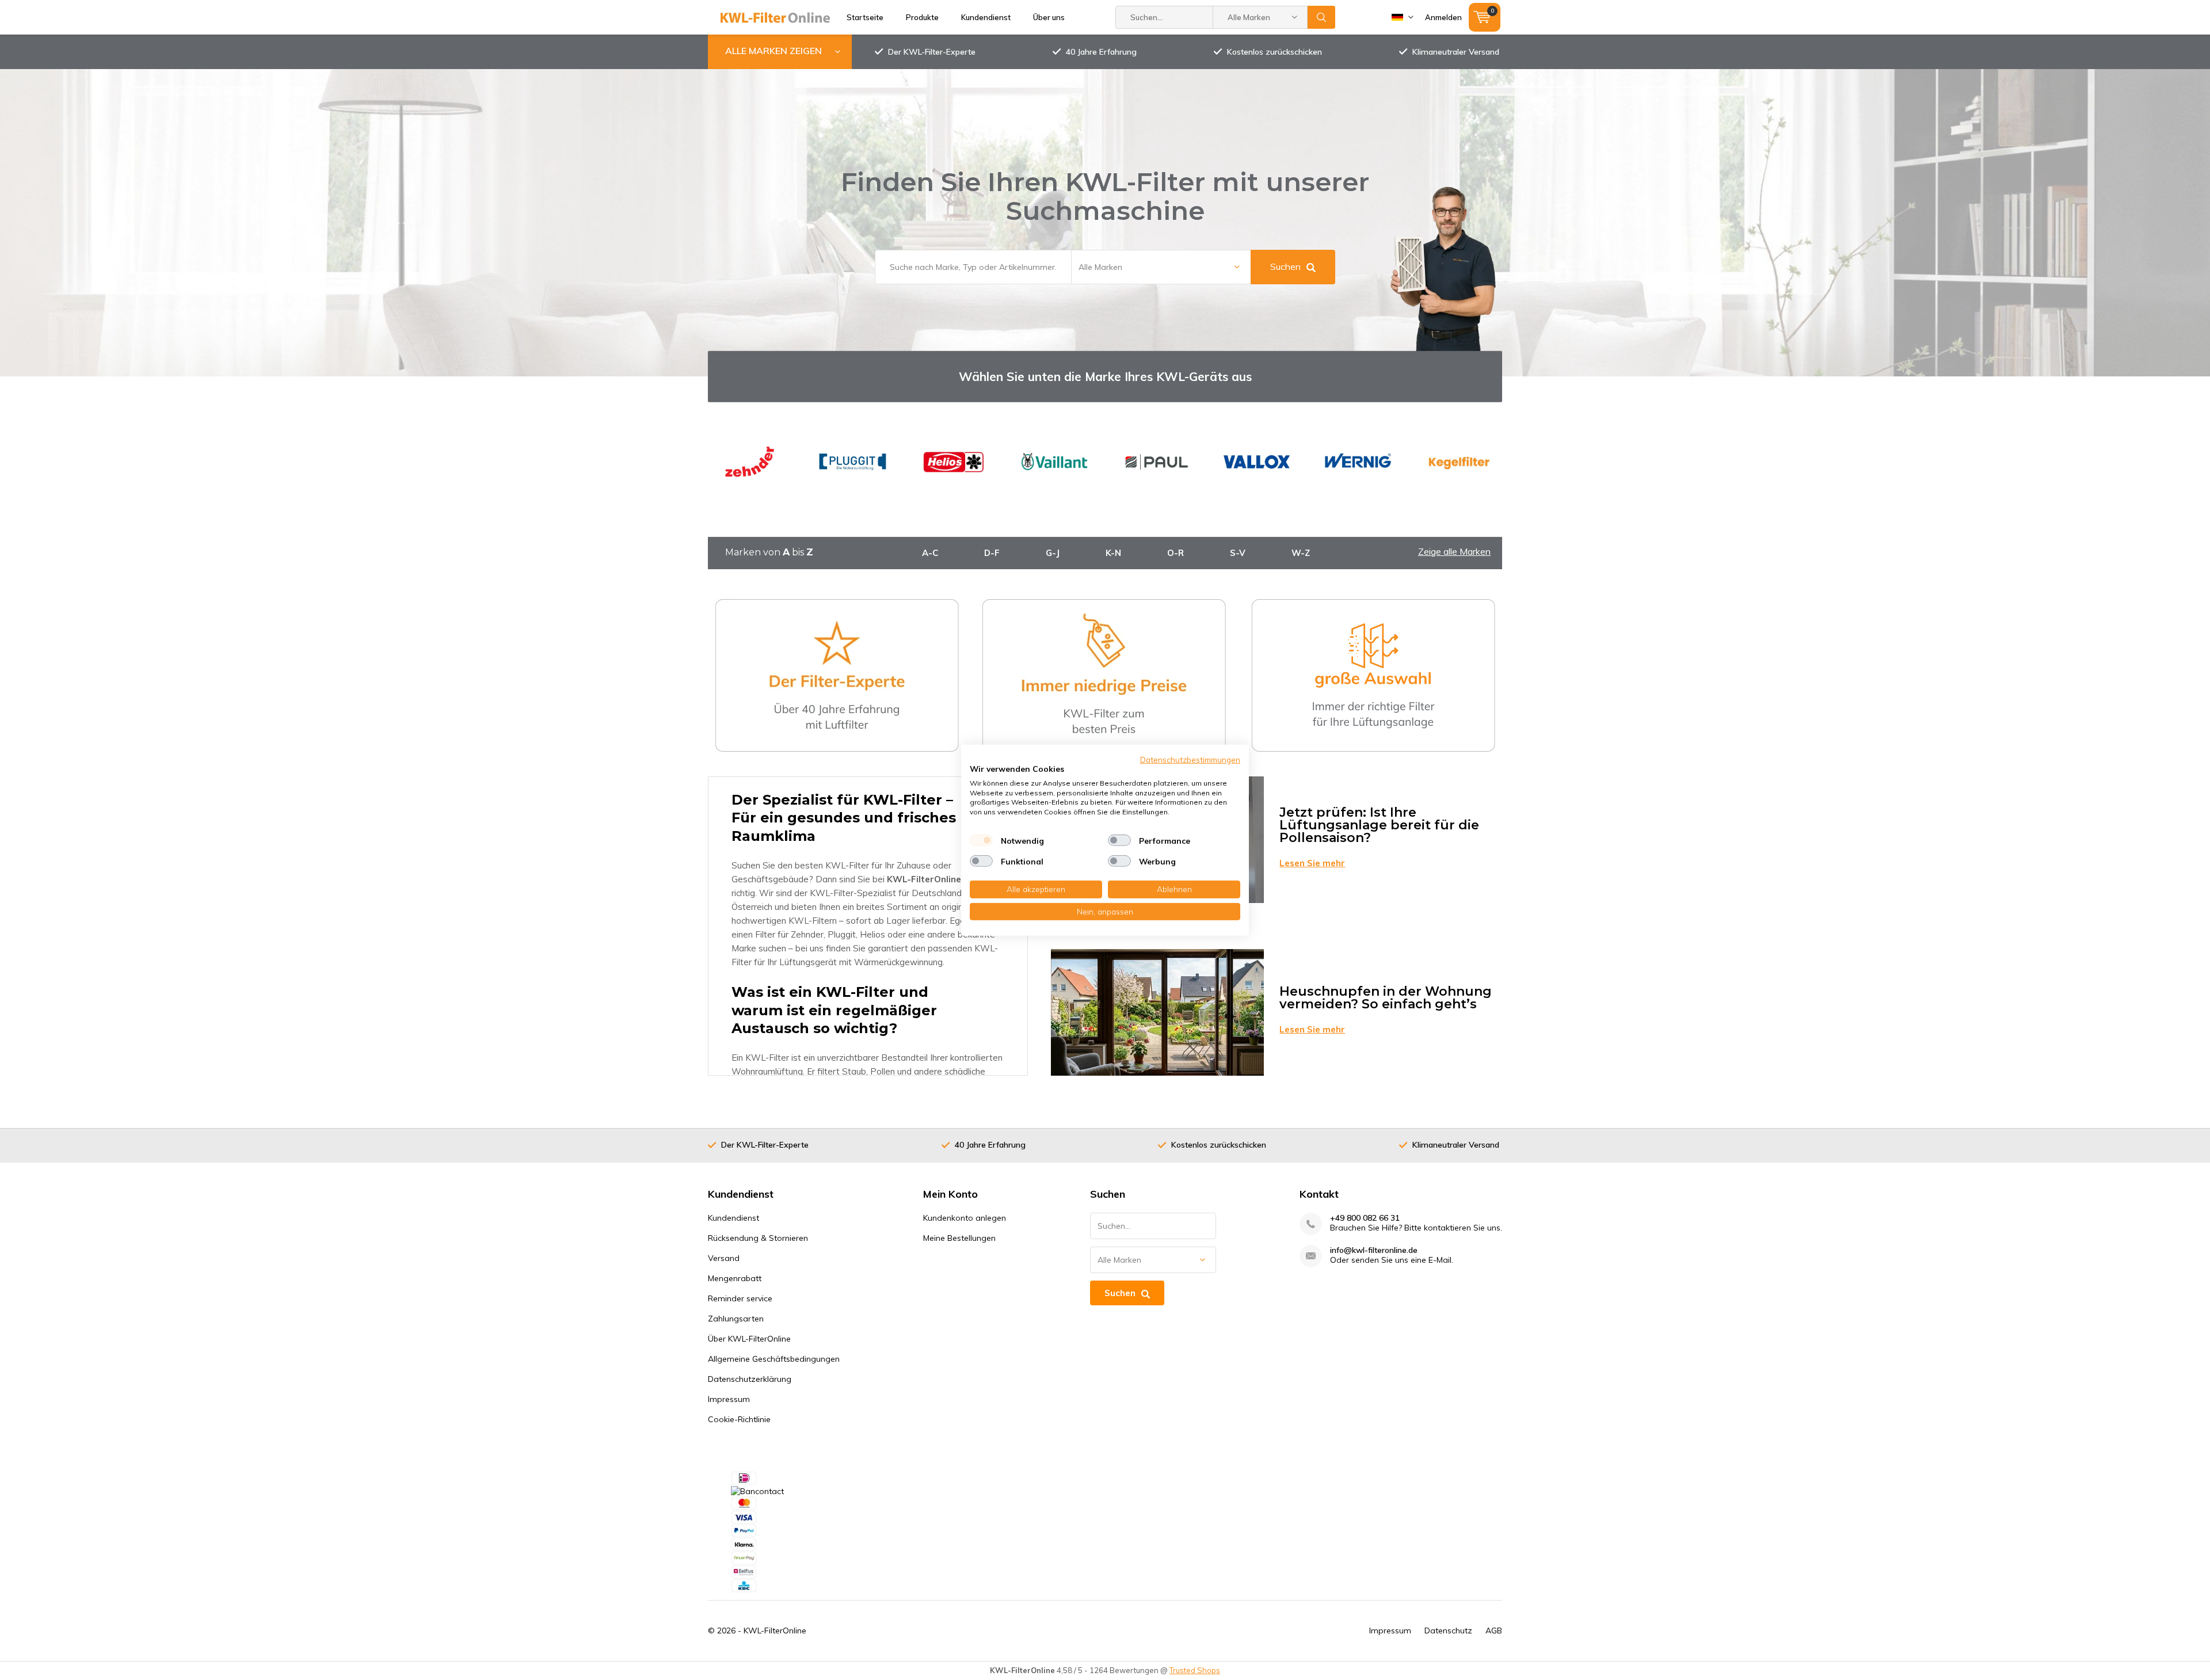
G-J (1053, 553)
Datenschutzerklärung (750, 1379)
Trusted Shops (1195, 1670)
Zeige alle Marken (1454, 551)
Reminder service (740, 1298)
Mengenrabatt (735, 1278)
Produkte (922, 17)
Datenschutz (1448, 1631)
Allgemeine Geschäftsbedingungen (774, 1359)
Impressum (729, 1399)
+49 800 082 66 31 (1365, 1218)
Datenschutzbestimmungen (1190, 759)
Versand (724, 1258)
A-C (930, 553)
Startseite (865, 17)
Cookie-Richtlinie (739, 1419)
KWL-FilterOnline (775, 1631)
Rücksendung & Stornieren (758, 1238)
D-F (992, 553)
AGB (1494, 1631)
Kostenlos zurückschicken (1274, 52)
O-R (1176, 553)
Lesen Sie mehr (1312, 863)
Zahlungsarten (736, 1319)
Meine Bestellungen (959, 1238)
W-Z (1301, 553)
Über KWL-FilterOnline (749, 1339)
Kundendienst (986, 17)
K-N (1113, 553)
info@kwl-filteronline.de (1374, 1250)
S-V (1238, 553)
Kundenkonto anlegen (965, 1218)
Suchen (1321, 17)
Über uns (1049, 17)
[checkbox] (981, 840)
